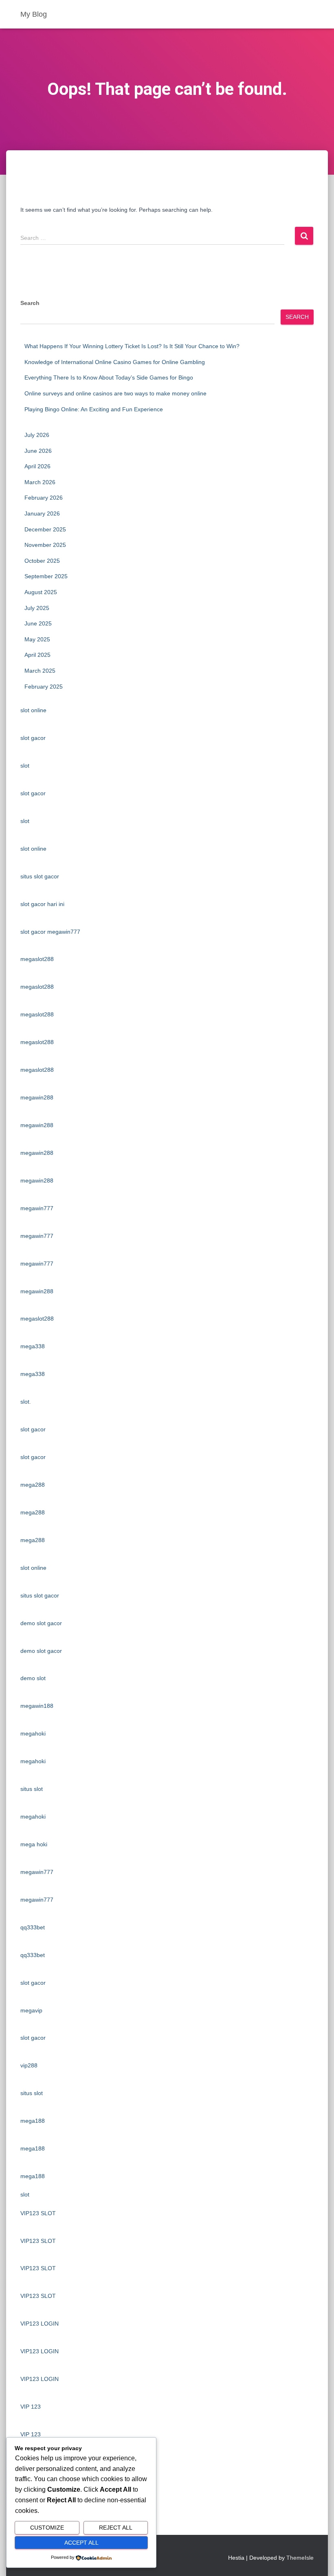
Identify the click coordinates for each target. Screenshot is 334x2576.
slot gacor (33, 738)
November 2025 (45, 545)
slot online (33, 710)
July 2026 (37, 435)
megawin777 (37, 1208)
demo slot (33, 1678)
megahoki (33, 1733)
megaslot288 (37, 959)
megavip (31, 2010)
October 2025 (42, 561)
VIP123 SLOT (38, 2213)
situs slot (32, 1789)
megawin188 (37, 1706)
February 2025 (44, 687)
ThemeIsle (300, 2558)
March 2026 (40, 482)
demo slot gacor (41, 1623)
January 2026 (42, 513)
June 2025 (38, 623)
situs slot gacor (40, 876)
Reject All (116, 2528)
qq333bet (33, 1927)
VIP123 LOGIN (40, 2324)
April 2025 (37, 655)
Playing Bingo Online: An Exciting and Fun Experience (94, 409)
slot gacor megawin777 (50, 932)
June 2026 (38, 451)
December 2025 (45, 529)
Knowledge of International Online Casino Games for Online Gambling (115, 362)
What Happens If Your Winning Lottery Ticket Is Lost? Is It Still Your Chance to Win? (132, 346)
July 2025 (37, 608)
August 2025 (41, 592)
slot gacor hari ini (42, 904)
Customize (47, 2528)
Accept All (81, 2543)
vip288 (29, 2065)
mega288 (33, 1485)
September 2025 (46, 576)
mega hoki (34, 1844)
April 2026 (37, 466)
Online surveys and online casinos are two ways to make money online (115, 393)
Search (30, 303)
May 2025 (37, 639)
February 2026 (44, 498)
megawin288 (37, 1097)
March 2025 (40, 671)
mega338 (33, 1346)
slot (25, 766)
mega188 (33, 2121)
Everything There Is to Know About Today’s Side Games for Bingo (109, 377)
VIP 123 (31, 2407)
